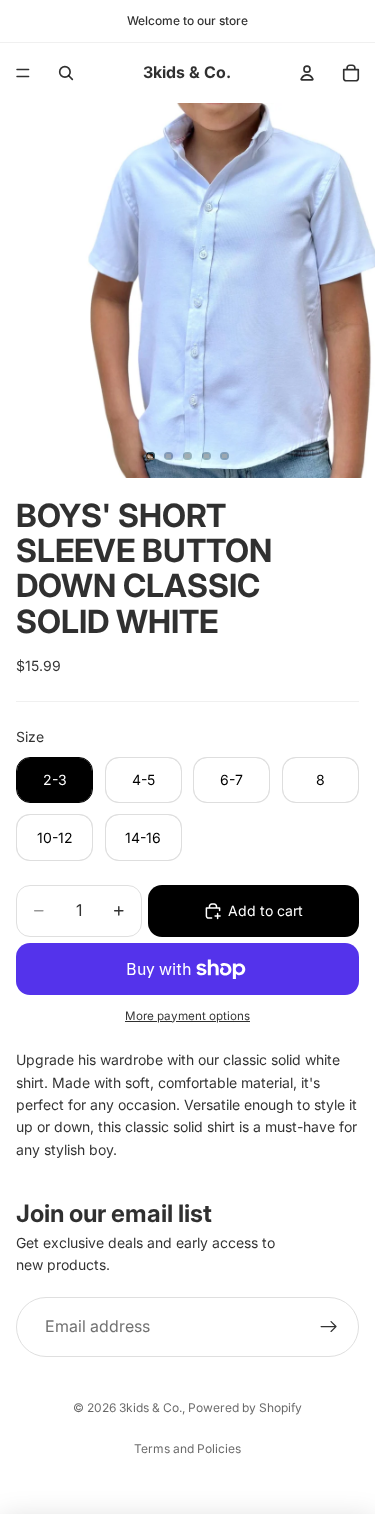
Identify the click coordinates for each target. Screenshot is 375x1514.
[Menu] (23, 73)
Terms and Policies (187, 1448)
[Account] (307, 73)
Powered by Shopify (245, 1407)
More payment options (187, 1016)
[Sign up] (329, 1327)
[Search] (66, 73)
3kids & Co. (150, 1407)
